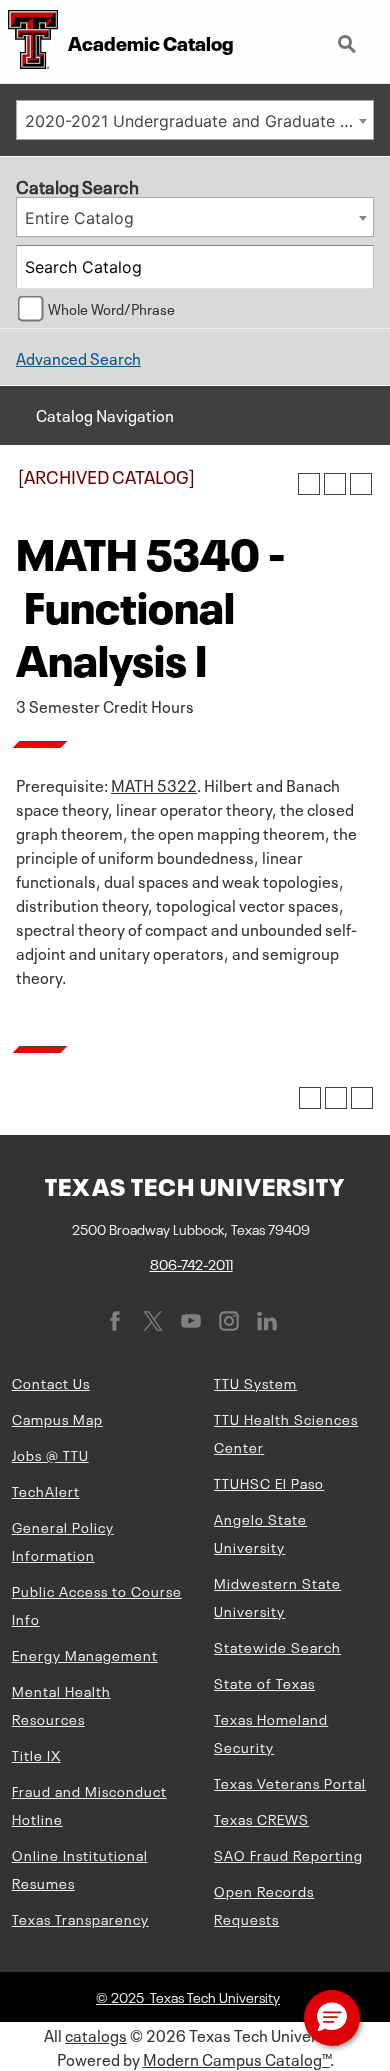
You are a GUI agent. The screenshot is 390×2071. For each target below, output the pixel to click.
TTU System (255, 1382)
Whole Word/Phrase (111, 308)
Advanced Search (78, 357)
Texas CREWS (261, 1818)
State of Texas (264, 1682)
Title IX (36, 1754)
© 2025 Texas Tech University (188, 1996)
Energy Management (85, 1654)
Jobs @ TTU (50, 1454)
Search (349, 36)
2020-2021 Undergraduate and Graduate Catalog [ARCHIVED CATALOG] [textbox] (199, 121)
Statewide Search (277, 1646)
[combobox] (195, 120)
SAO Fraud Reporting (288, 1854)
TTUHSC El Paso (269, 1482)
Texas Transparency (80, 1918)
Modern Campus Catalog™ (236, 2058)
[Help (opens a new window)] (361, 484)
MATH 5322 (154, 784)
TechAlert (46, 1490)
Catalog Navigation (105, 414)
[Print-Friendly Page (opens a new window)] (335, 484)
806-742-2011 (191, 1263)
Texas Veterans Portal (290, 1782)
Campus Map (57, 1418)
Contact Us (51, 1382)
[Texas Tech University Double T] (29, 41)
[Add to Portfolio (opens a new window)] (309, 484)
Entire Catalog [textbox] (79, 218)
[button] (332, 2018)
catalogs (96, 2034)
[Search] (353, 267)
